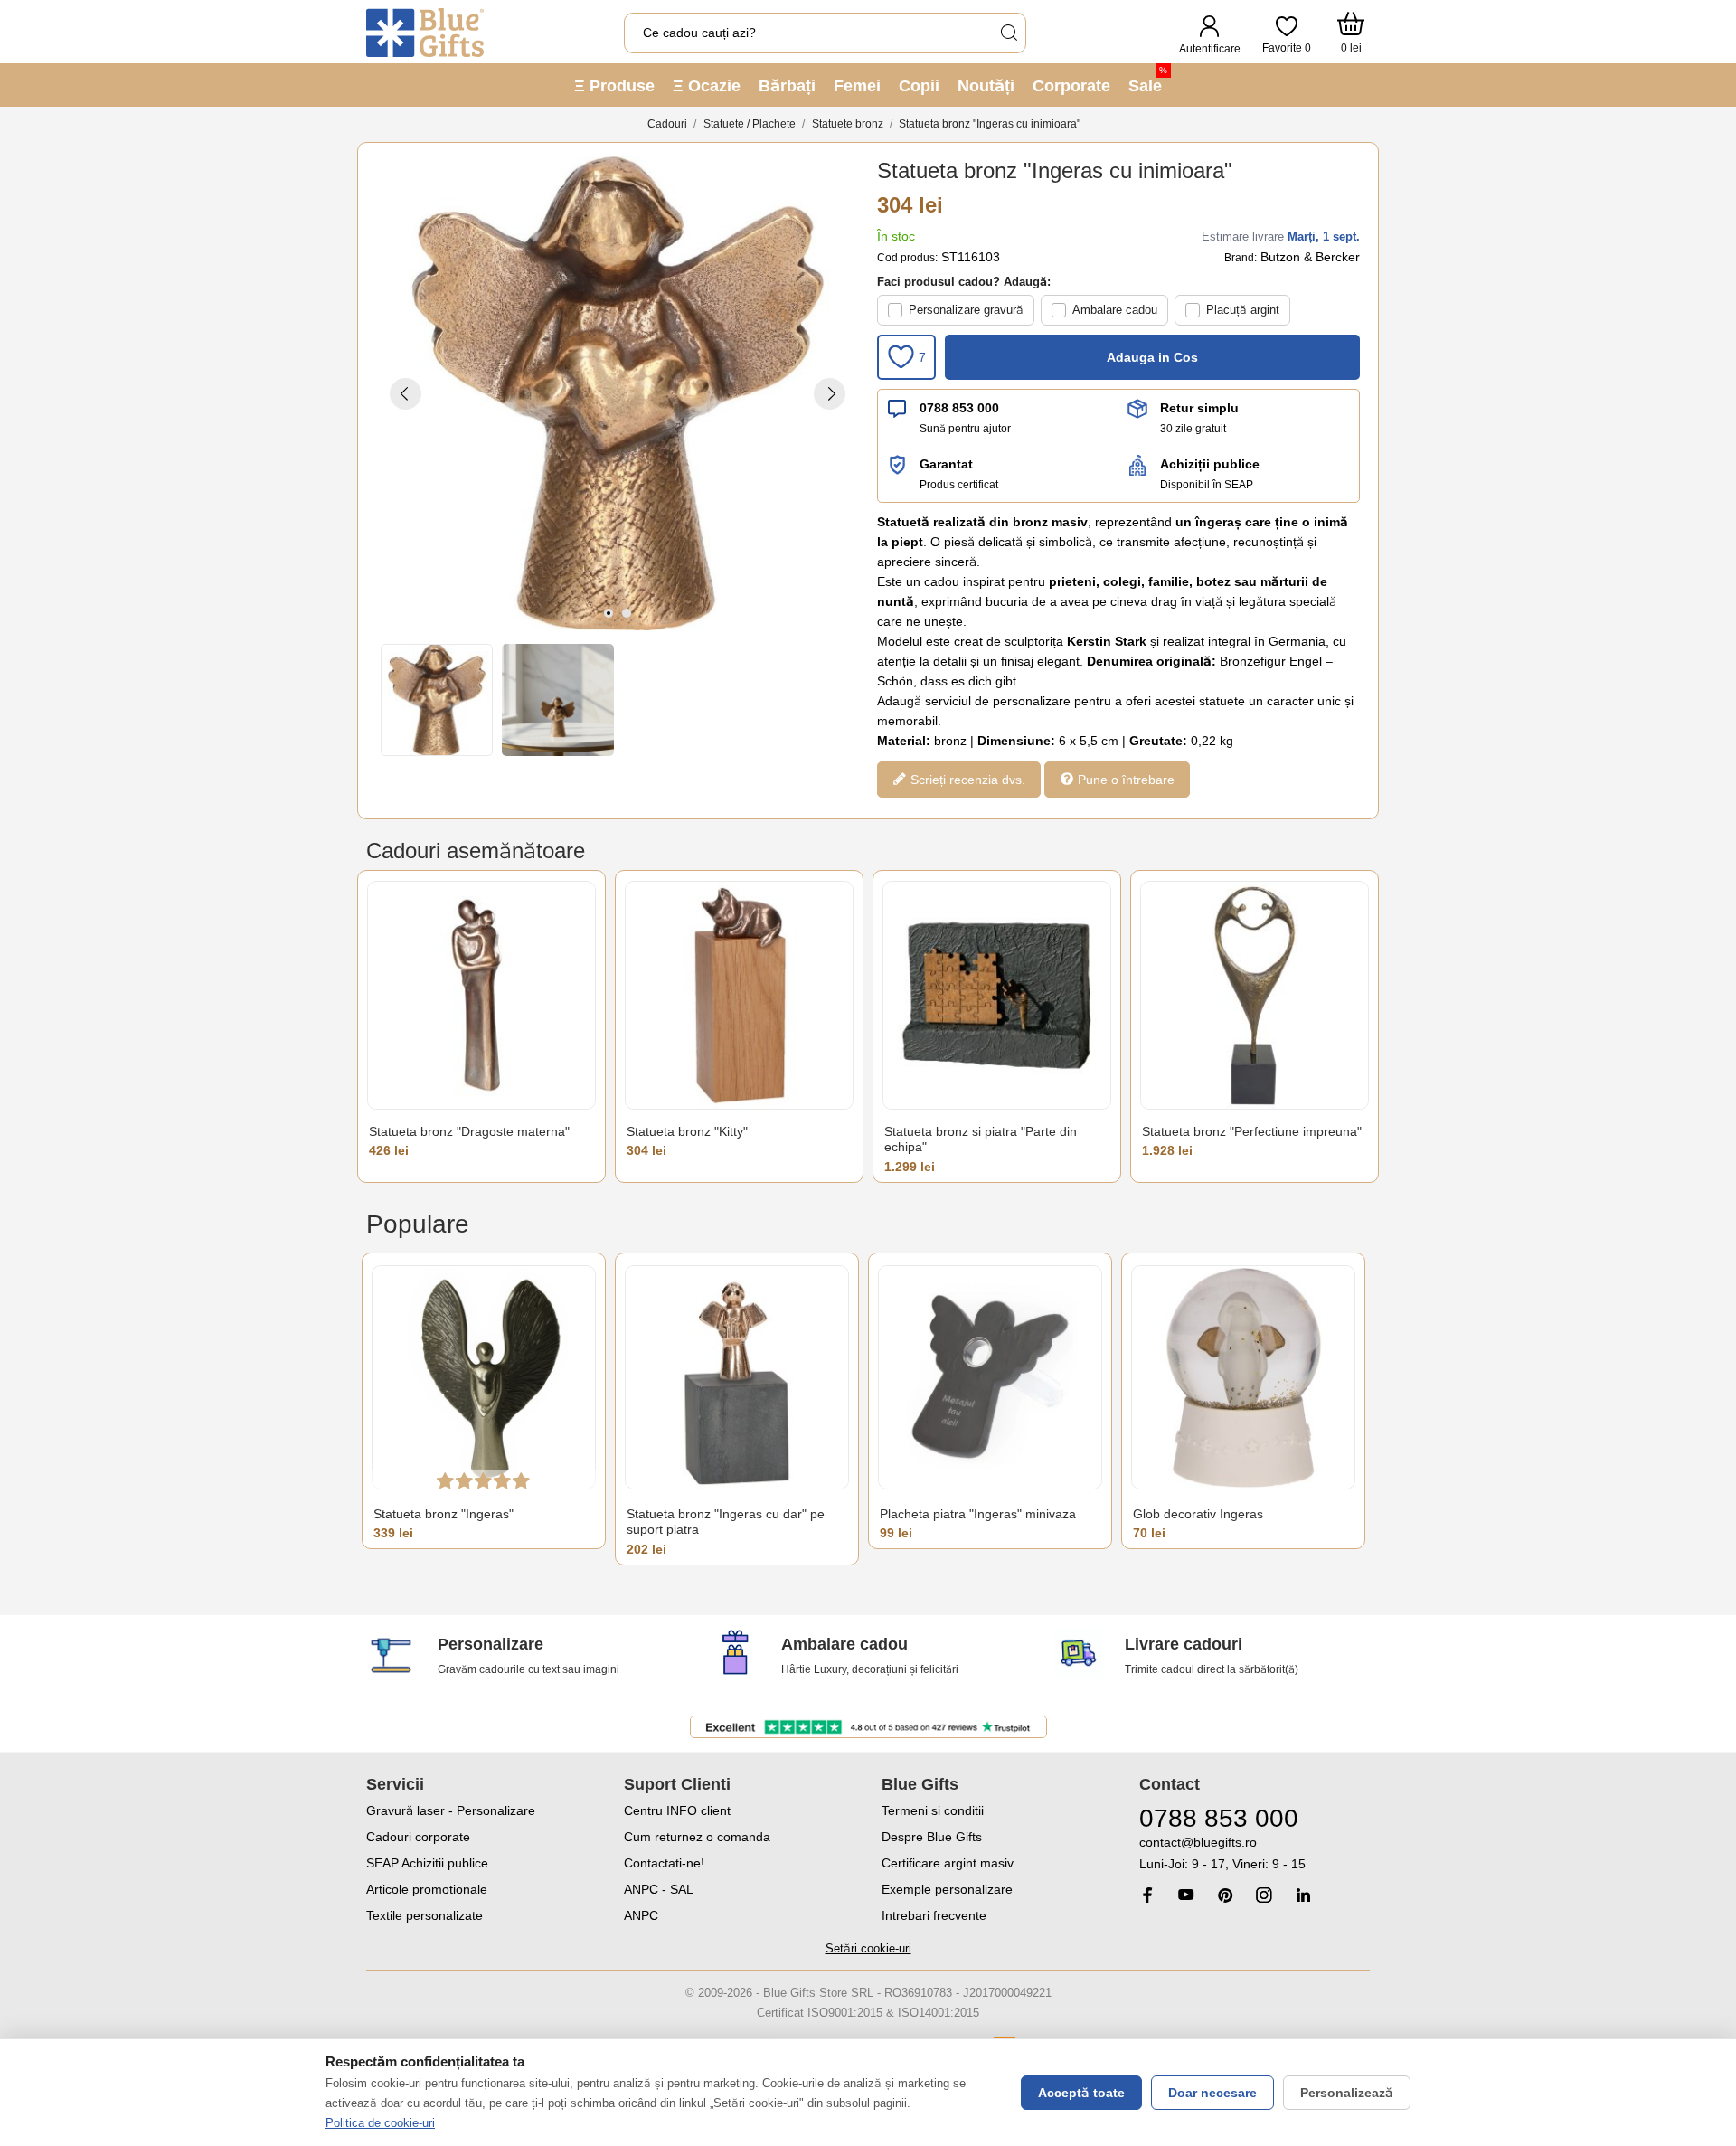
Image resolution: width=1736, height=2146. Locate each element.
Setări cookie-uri (868, 1948)
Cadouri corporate (418, 1837)
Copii (919, 86)
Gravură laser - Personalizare (451, 1810)
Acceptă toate (1081, 2093)
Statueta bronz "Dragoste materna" (469, 1131)
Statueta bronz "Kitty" (687, 1131)
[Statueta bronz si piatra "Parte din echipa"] (997, 995)
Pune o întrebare (1124, 780)
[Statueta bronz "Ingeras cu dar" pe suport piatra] (737, 1378)
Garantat (946, 464)
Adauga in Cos (1152, 357)
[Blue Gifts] (425, 33)
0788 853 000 (959, 408)
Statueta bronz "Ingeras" (443, 1514)
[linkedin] (1303, 1895)
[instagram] (1264, 1895)
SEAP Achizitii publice (427, 1863)
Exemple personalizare (947, 1889)
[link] (1255, 1853)
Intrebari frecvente (934, 1915)
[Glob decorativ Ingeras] (1243, 1378)
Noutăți (986, 86)
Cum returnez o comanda (697, 1837)
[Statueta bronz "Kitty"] (739, 995)
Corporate (1071, 86)
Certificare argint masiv (948, 1863)
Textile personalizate (425, 1915)
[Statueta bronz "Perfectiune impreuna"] (1255, 995)
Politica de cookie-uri (380, 2123)
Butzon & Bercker (1310, 257)
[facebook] (1147, 1895)
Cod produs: (907, 258)
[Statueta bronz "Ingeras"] (484, 1378)
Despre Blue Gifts (932, 1837)
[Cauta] (1008, 33)
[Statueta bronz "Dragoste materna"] (481, 995)
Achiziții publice (1210, 464)
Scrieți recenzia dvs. (966, 780)
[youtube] (1186, 1895)
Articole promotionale (427, 1889)
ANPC (641, 1915)
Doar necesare (1212, 2093)
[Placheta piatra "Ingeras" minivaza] (990, 1378)
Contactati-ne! (664, 1863)
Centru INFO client (677, 1810)
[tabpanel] (618, 393)
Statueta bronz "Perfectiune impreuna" (1252, 1131)
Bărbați (787, 86)
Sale (1148, 80)
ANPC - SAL (659, 1889)
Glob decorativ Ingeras (1198, 1514)
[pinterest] (1225, 1895)
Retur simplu (1199, 408)
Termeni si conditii (933, 1810)
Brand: (1241, 258)
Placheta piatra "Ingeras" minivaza (978, 1514)
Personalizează (1347, 2093)
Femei (857, 86)
